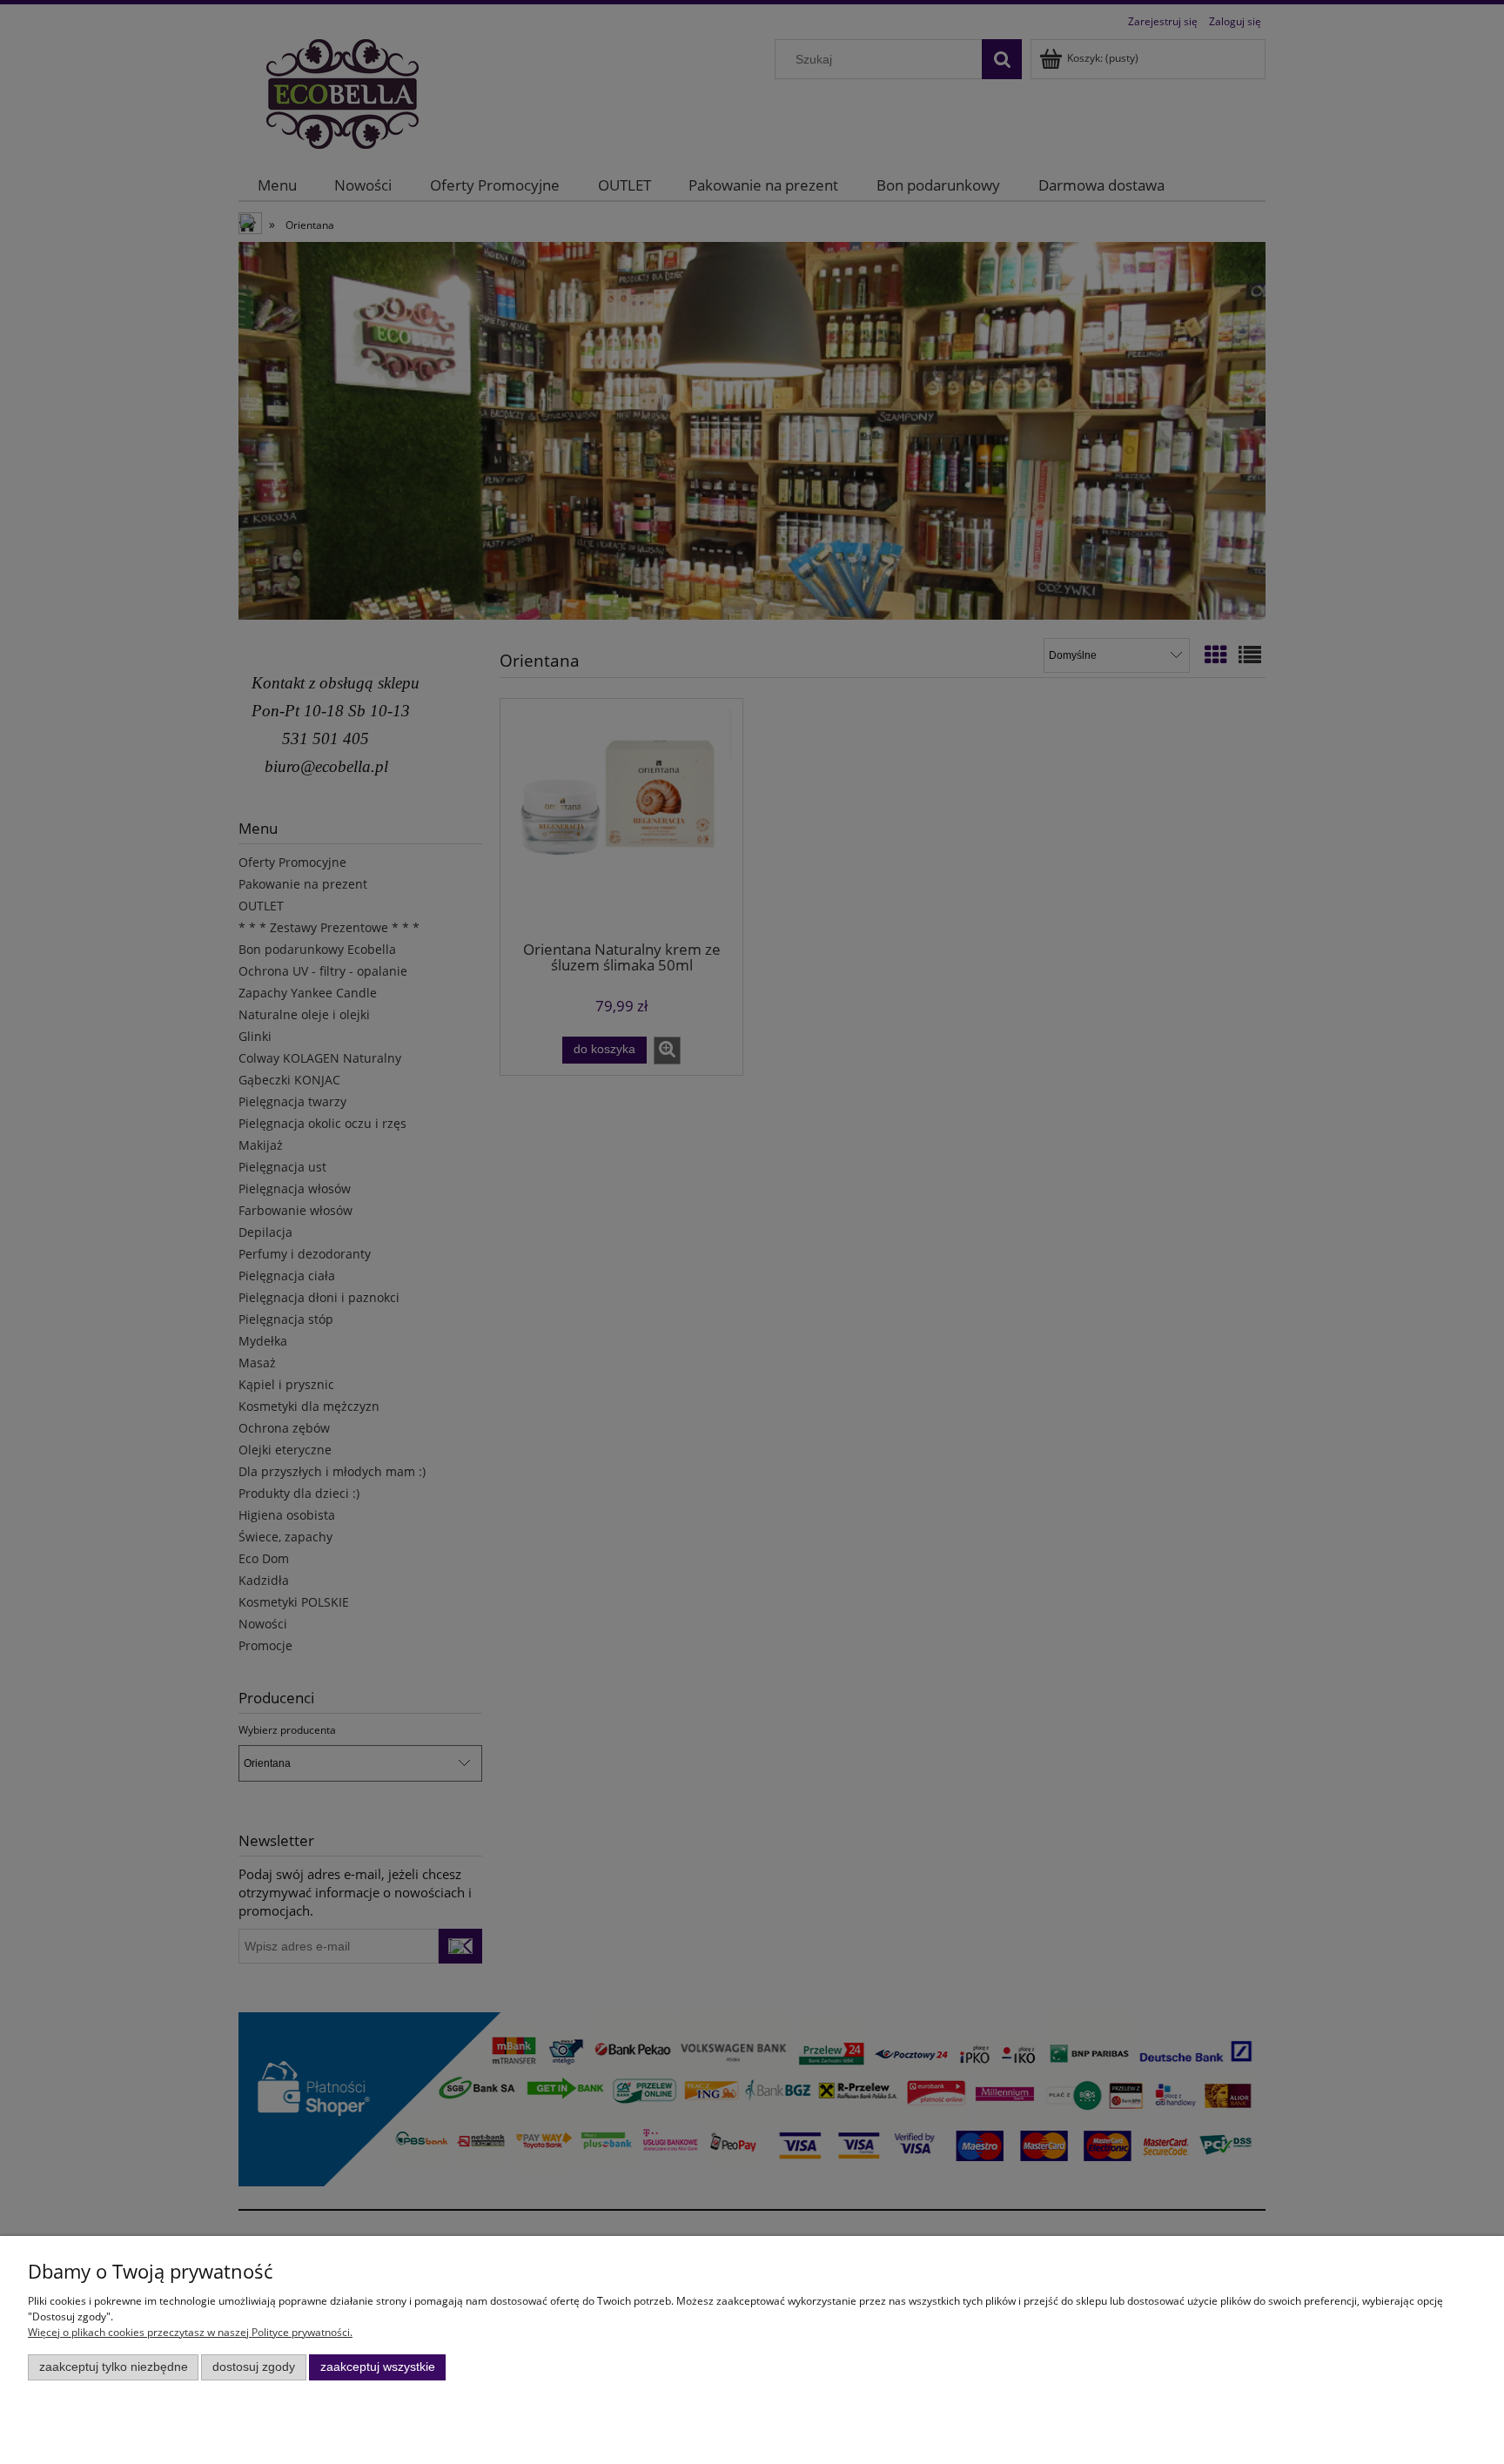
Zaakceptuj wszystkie (378, 2367)
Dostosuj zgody (254, 2367)
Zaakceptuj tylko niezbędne (114, 2367)
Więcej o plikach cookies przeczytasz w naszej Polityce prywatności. (190, 2332)
